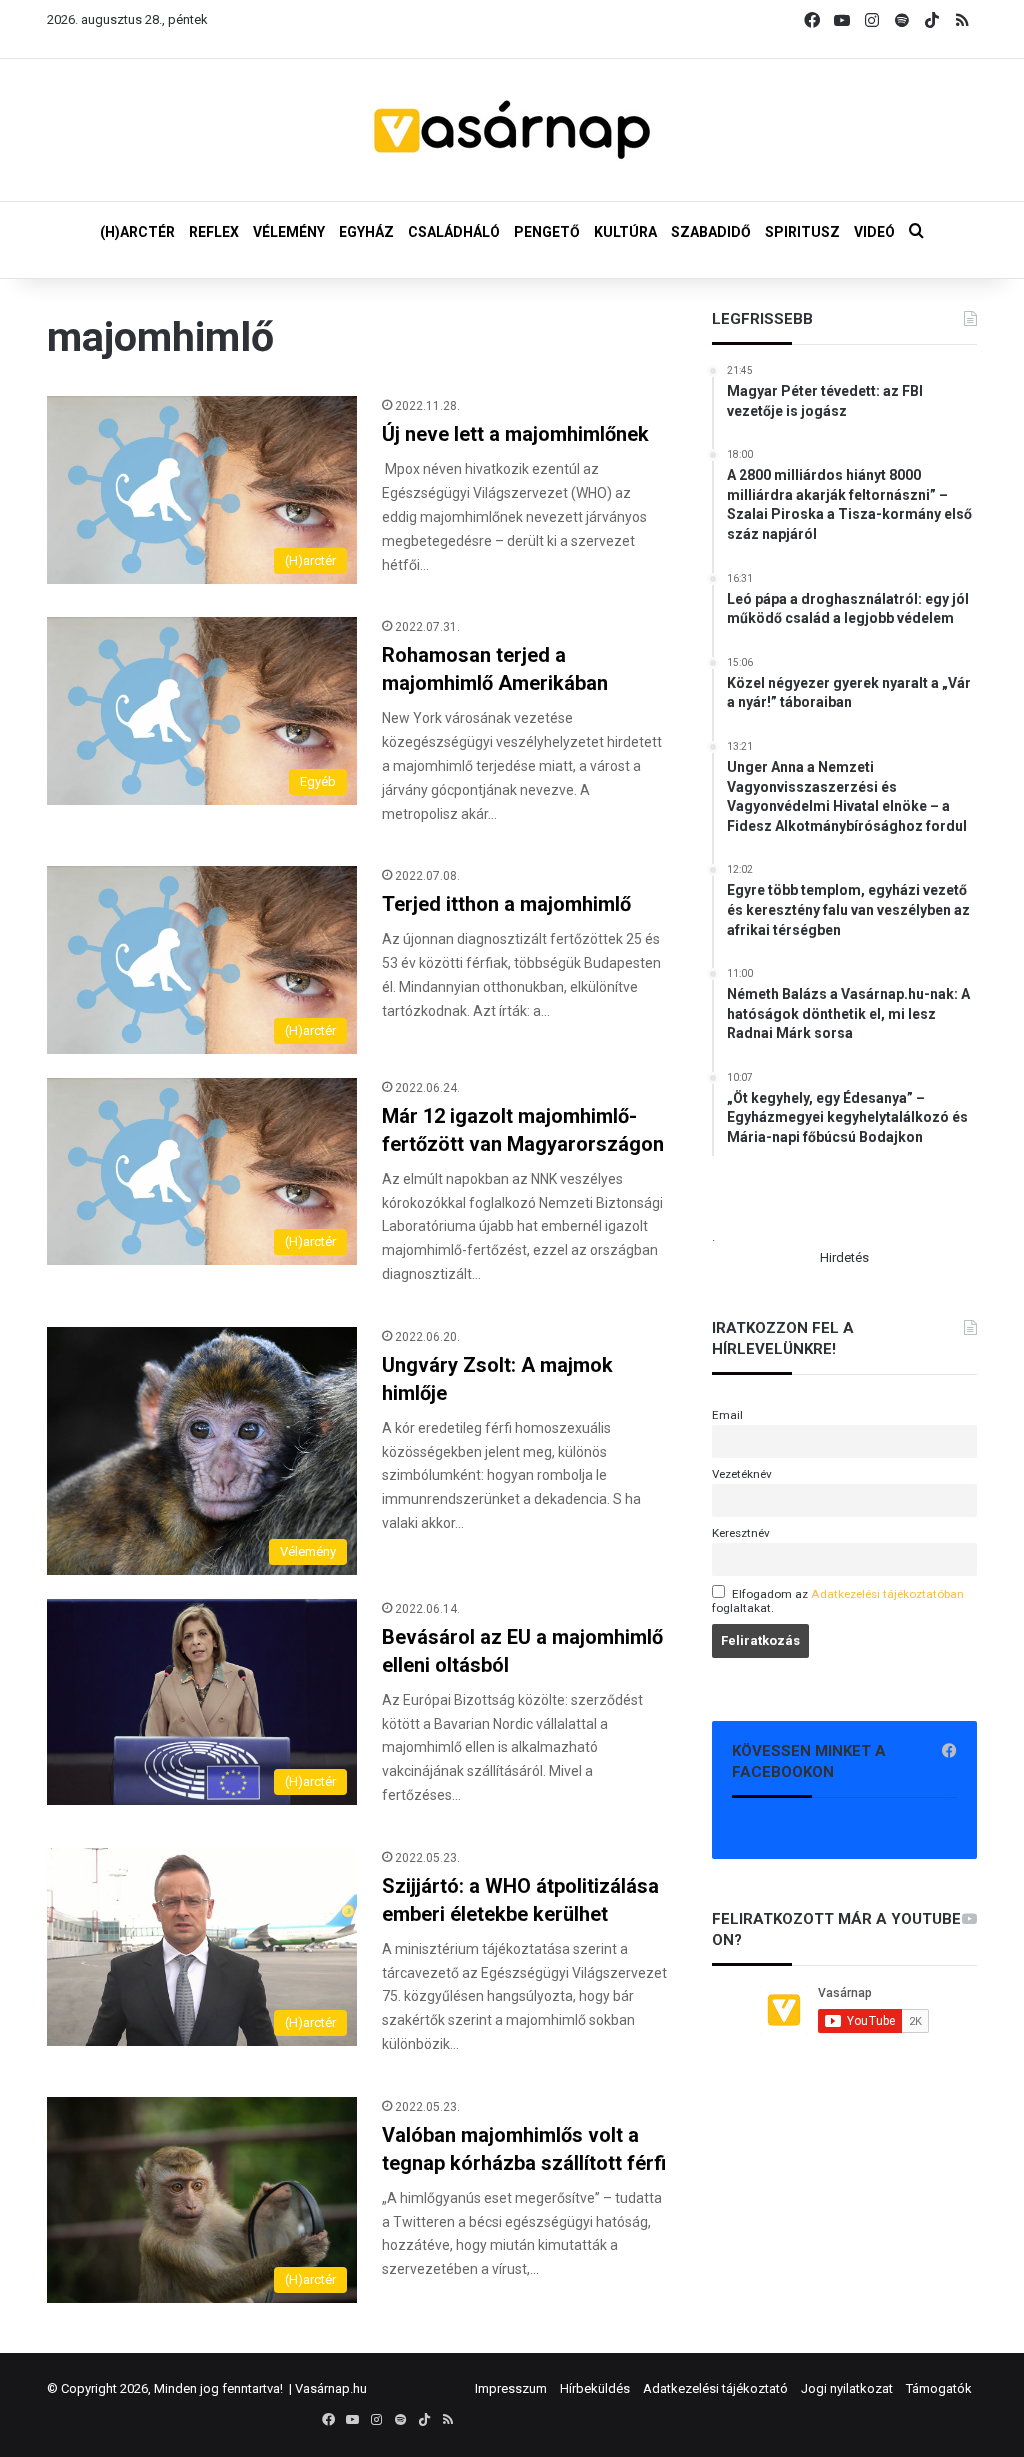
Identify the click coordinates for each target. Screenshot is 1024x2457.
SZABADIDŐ (711, 232)
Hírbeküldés (595, 2388)
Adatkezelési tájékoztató (715, 2388)
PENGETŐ (547, 232)
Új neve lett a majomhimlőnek (515, 434)
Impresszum (511, 2388)
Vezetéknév (742, 1474)
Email (727, 1415)
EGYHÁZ (366, 232)
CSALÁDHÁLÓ (454, 232)
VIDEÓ (874, 232)
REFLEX (214, 232)
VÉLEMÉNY (289, 232)
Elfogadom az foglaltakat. (838, 1601)
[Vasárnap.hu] (512, 130)
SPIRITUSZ (802, 232)
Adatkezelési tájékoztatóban (887, 1594)
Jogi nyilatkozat (847, 2388)
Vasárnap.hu (331, 2388)
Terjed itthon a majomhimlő (506, 904)
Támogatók (939, 2388)
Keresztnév (741, 1533)
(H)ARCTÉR (137, 232)
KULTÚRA (625, 232)
